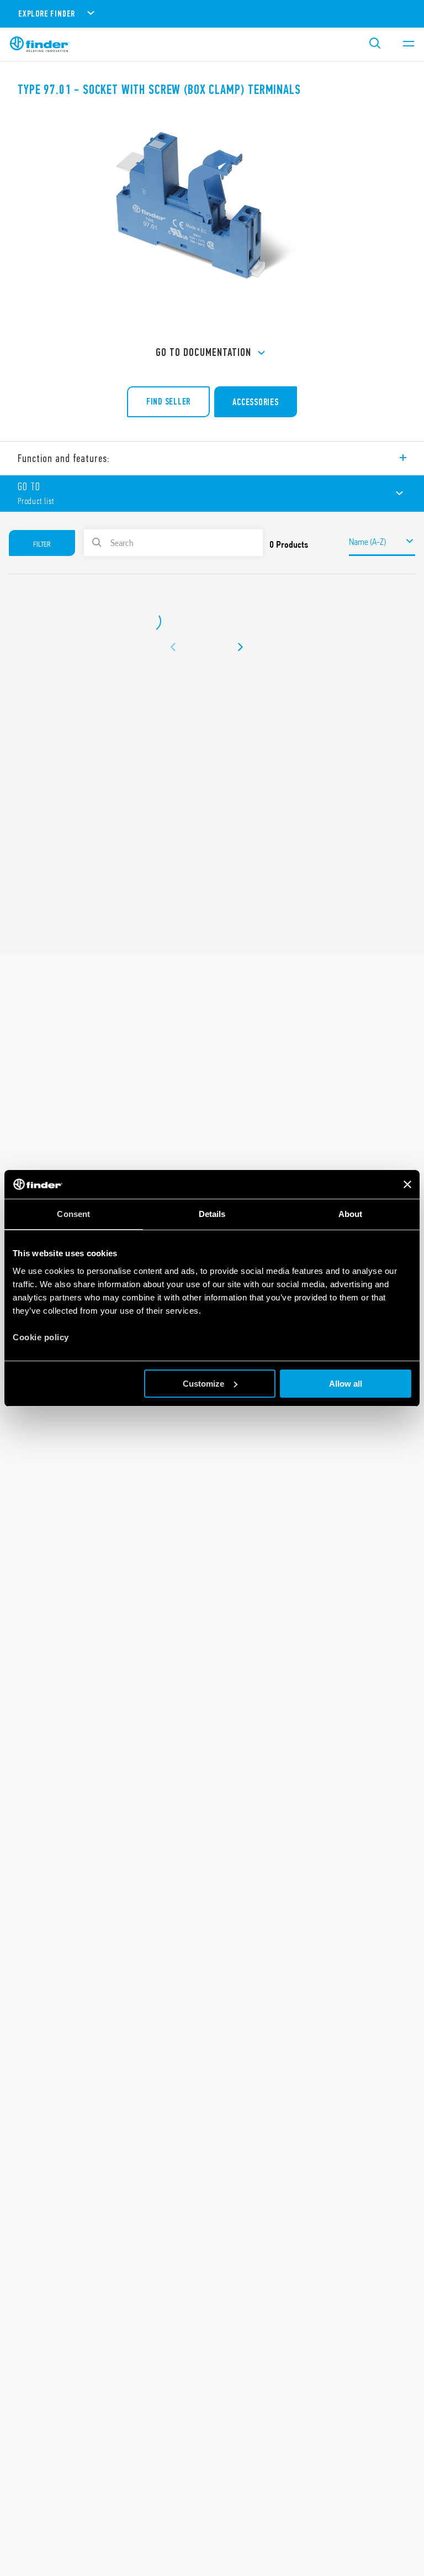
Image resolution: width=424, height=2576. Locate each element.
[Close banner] (407, 1184)
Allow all (346, 1384)
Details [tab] (212, 1214)
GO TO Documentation (203, 352)
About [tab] (351, 1214)
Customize (203, 1384)
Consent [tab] (73, 1214)
